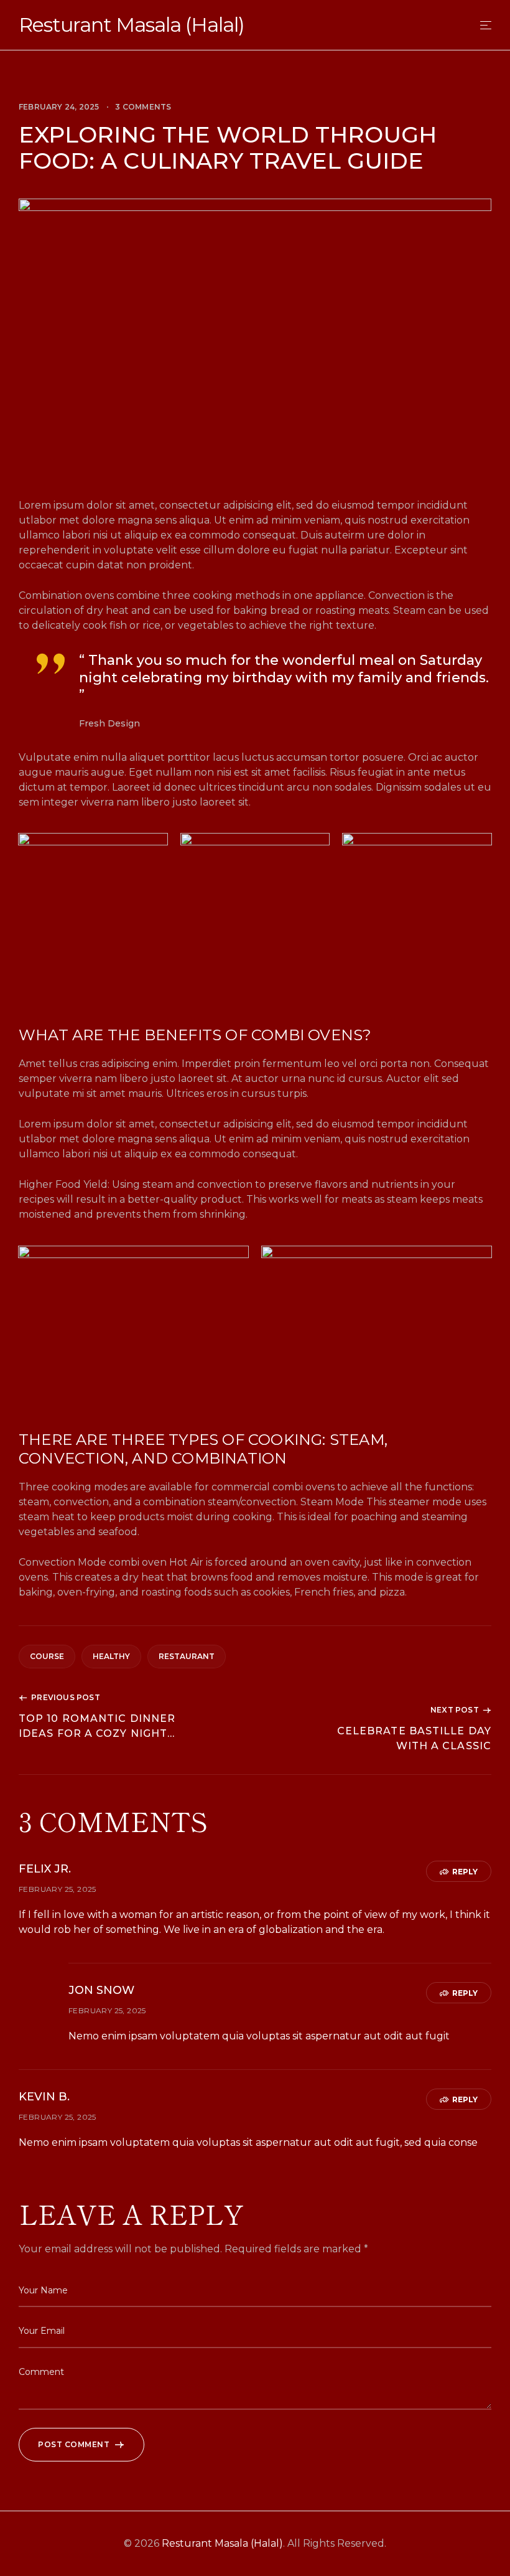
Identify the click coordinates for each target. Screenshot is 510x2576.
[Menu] (486, 25)
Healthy (111, 1656)
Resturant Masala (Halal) (132, 25)
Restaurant (187, 1656)
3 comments (143, 107)
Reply (465, 1872)
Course (47, 1656)
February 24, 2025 (59, 107)
